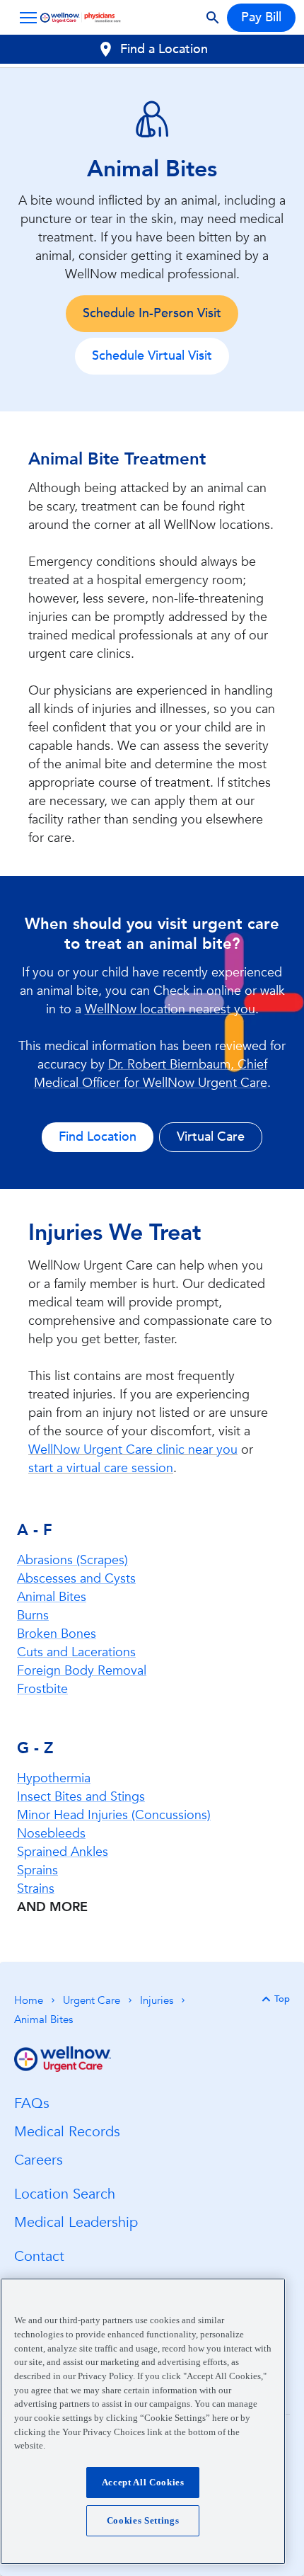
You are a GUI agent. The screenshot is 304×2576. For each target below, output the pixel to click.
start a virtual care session (101, 1468)
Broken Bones (57, 1634)
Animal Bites (52, 1597)
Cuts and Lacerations (76, 1652)
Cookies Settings (143, 2520)
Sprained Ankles (63, 1852)
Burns (33, 1615)
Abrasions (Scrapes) (72, 1560)
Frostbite (42, 1689)
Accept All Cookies (143, 2482)
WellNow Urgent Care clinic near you (133, 1450)
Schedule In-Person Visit (152, 313)
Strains (36, 1889)
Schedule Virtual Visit (152, 356)
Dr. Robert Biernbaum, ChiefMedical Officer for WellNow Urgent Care (151, 1074)
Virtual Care (211, 1137)
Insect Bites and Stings (81, 1797)
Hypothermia (54, 1778)
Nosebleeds (51, 1834)
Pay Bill (261, 17)
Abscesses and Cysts (76, 1579)
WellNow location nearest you (170, 1009)
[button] (25, 18)
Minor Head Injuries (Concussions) (114, 1815)
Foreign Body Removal (82, 1671)
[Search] (213, 18)
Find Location (98, 1137)
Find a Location (164, 49)
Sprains (37, 1870)
